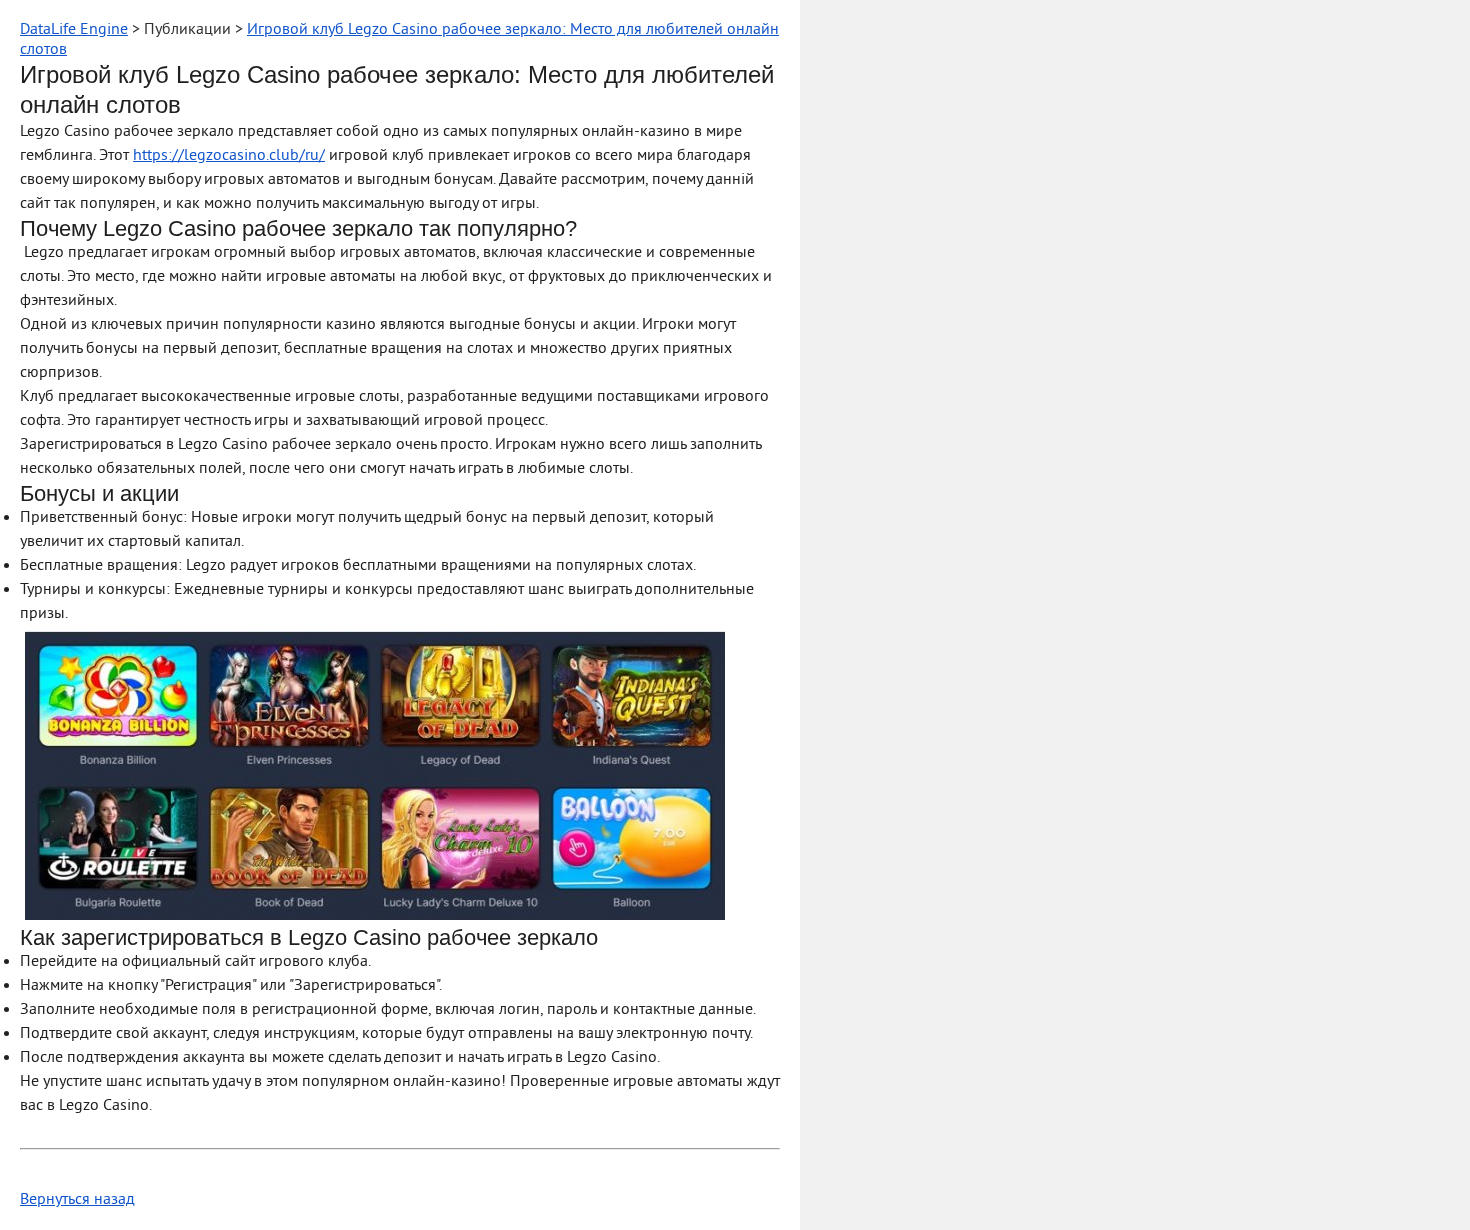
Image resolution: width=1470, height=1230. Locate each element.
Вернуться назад (77, 1200)
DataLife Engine (74, 30)
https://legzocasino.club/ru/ (229, 156)
